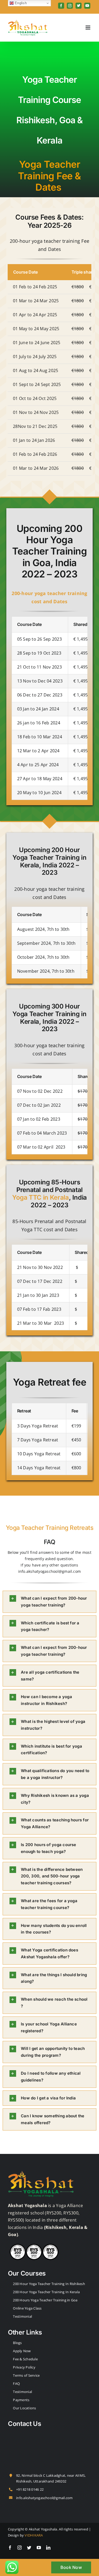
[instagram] (20, 2548)
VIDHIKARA (34, 2535)
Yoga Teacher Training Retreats (49, 1528)
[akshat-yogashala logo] (41, 2172)
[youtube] (39, 2548)
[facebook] (10, 2548)
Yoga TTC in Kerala (41, 1197)
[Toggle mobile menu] (88, 28)
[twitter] (29, 2548)
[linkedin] (48, 2548)
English (20, 3)
